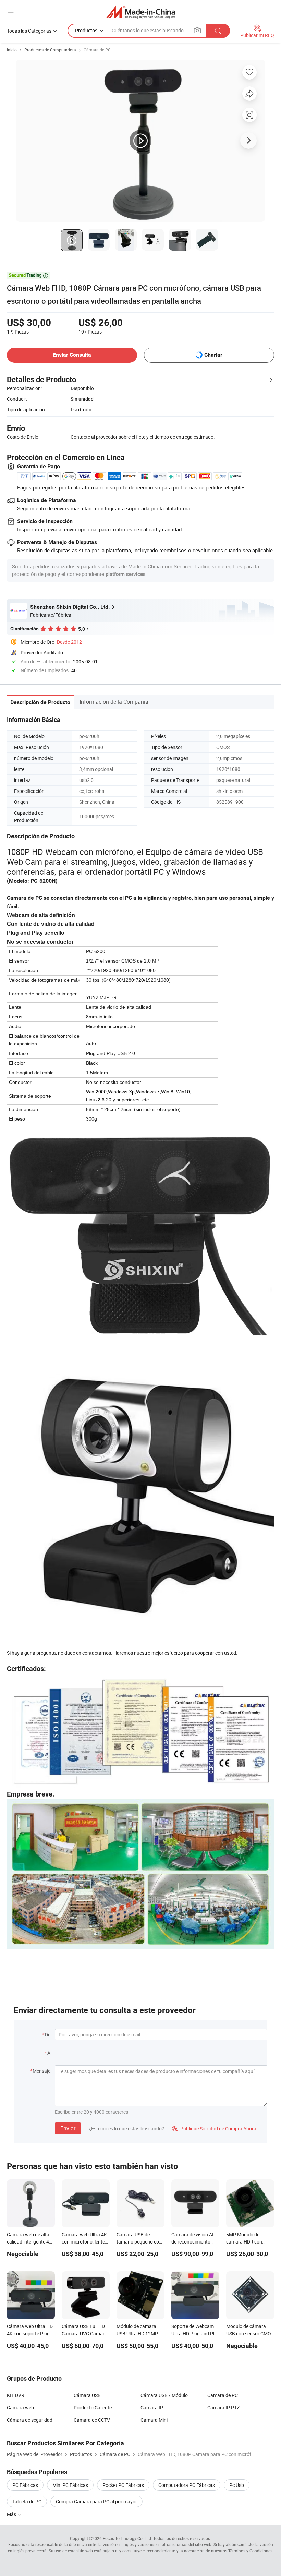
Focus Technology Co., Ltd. (127, 2538)
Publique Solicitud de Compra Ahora (214, 2128)
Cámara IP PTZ (223, 2408)
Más (12, 2514)
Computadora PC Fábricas (187, 2485)
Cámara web (20, 2408)
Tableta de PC (27, 2501)
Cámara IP (152, 2408)
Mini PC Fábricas (70, 2485)
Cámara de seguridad (30, 2420)
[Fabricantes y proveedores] (141, 12)
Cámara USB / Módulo (164, 2395)
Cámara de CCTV (92, 2420)
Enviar (68, 2128)
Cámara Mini (154, 2420)
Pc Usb (237, 2485)
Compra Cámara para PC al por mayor (96, 2501)
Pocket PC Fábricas (123, 2485)
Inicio (12, 50)
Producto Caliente (93, 2408)
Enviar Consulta (72, 355)
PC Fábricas (25, 2485)
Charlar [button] (213, 355)
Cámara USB (87, 2395)
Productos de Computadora (50, 50)
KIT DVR (16, 2395)
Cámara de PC (97, 50)
